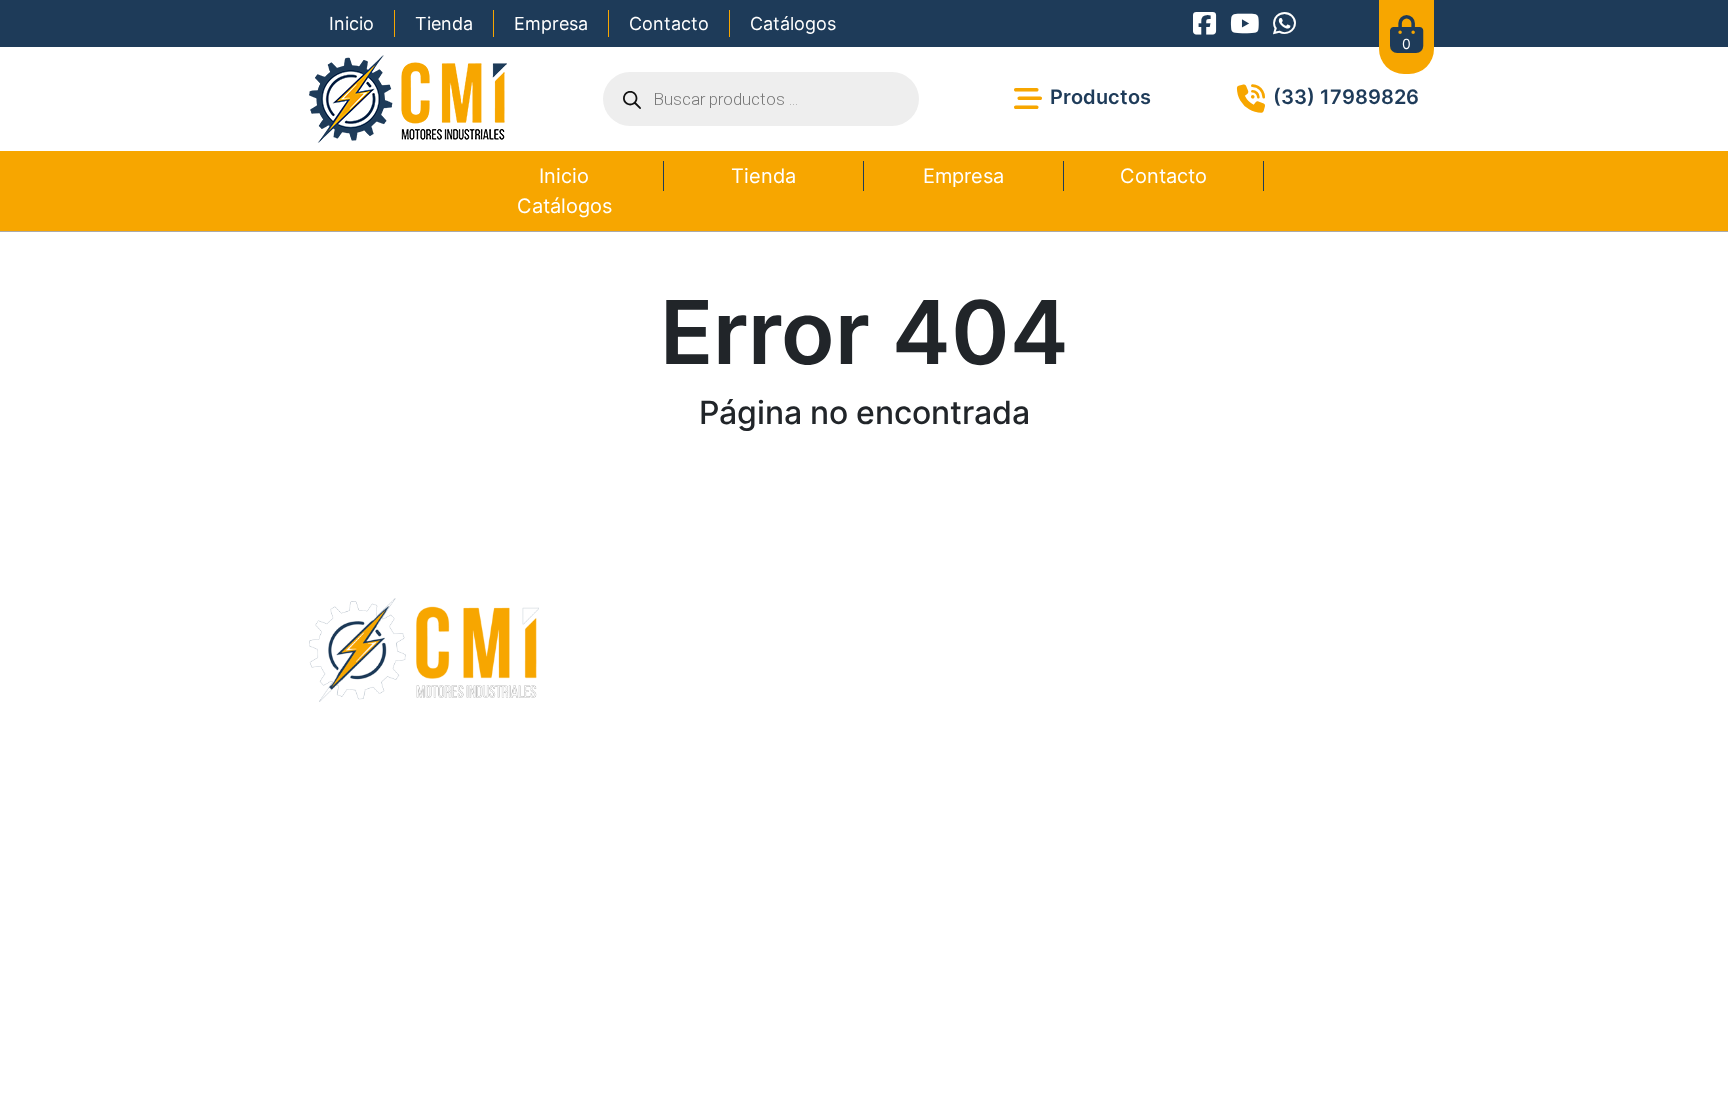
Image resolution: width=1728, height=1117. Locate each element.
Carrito (715, 671)
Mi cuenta (726, 695)
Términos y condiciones (794, 792)
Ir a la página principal (864, 483)
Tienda (444, 23)
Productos (728, 647)
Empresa (551, 23)
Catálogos (793, 23)
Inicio (351, 23)
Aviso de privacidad (945, 792)
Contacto (669, 23)
